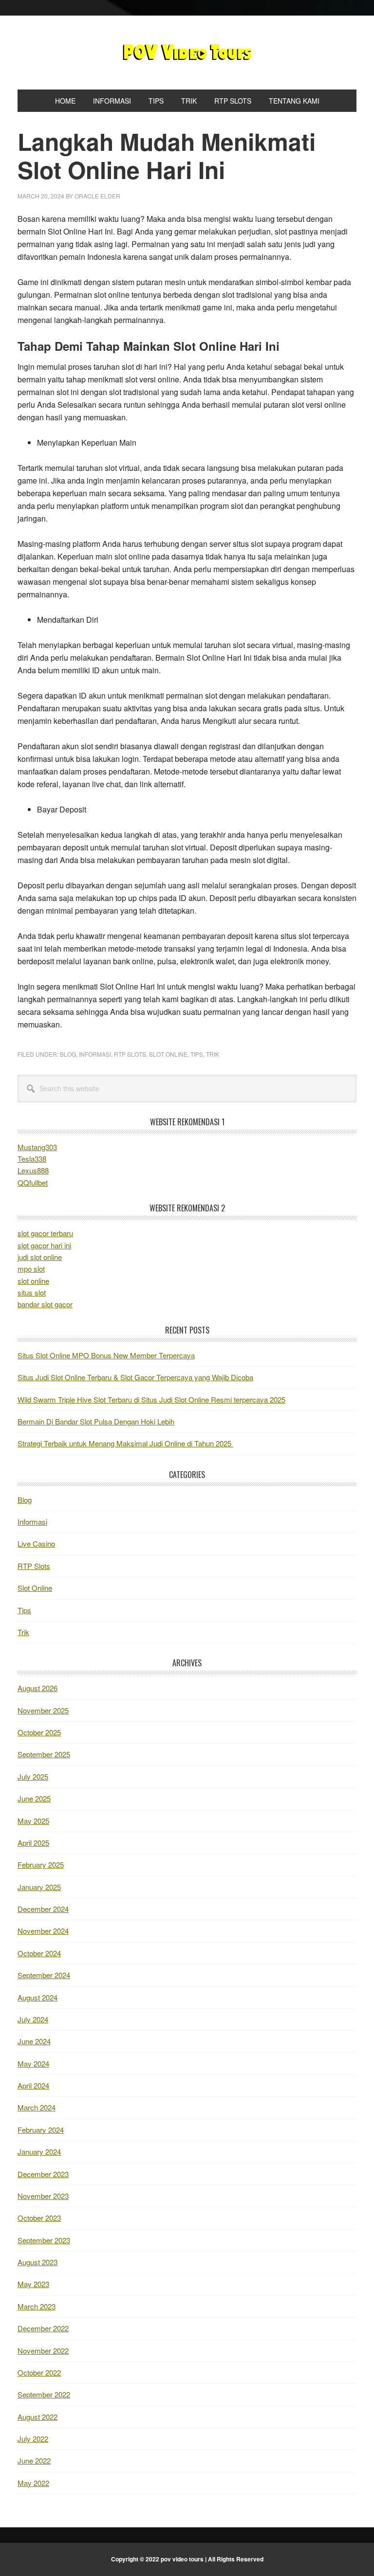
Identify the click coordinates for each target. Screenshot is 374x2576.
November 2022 (43, 2351)
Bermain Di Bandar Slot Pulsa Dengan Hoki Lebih (96, 1421)
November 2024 (43, 1931)
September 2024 (44, 1975)
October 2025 (39, 1732)
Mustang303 (37, 1147)
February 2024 (41, 2130)
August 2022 (37, 2417)
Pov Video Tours (187, 53)
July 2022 (33, 2439)
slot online (33, 1281)
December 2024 (43, 1909)
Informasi (95, 1054)
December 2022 (43, 2328)
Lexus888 (33, 1170)
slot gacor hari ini (44, 1245)
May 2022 (33, 2483)
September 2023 (44, 2240)
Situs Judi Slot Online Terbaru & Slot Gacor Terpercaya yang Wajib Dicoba (135, 1377)
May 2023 (33, 2284)
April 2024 (33, 2085)
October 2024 (39, 1953)
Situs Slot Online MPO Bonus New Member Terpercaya (106, 1355)
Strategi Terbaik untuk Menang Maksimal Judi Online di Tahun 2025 (125, 1443)
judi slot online (40, 1257)
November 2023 (43, 2196)
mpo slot (31, 1269)
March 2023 (37, 2306)
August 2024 (37, 1997)
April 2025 (33, 1843)
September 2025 (44, 1754)
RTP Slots (130, 1054)
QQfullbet (33, 1182)
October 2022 (39, 2372)
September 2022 (44, 2394)
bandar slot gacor (45, 1304)
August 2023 (37, 2262)
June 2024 (34, 2041)
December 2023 (43, 2174)
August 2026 (37, 1688)
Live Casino (36, 1543)
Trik (213, 1054)
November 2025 (43, 1710)
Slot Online (168, 1054)
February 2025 (41, 1864)
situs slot (32, 1292)
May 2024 (33, 2063)
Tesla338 (32, 1159)
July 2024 (33, 2019)
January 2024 (39, 2152)
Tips (197, 1054)
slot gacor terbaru (45, 1233)
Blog (68, 1054)
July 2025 (33, 1776)
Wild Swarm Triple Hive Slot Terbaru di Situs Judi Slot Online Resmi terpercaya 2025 (151, 1399)
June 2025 (34, 1798)
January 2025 (39, 1887)
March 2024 (37, 2107)
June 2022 (34, 2460)
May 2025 (33, 1821)
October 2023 (39, 2218)
